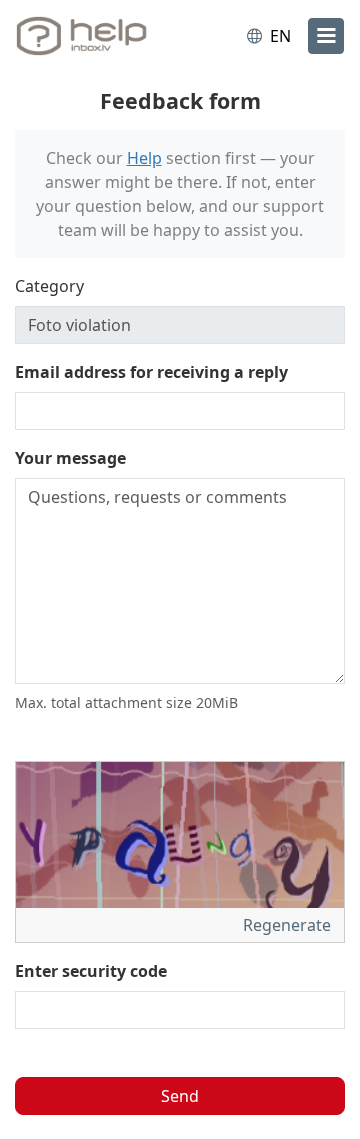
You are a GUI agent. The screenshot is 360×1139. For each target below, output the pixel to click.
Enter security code (91, 971)
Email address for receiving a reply (151, 372)
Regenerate (289, 925)
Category (49, 286)
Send (180, 1096)
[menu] (326, 36)
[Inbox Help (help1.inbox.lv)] (98, 36)
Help (144, 158)
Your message (70, 458)
